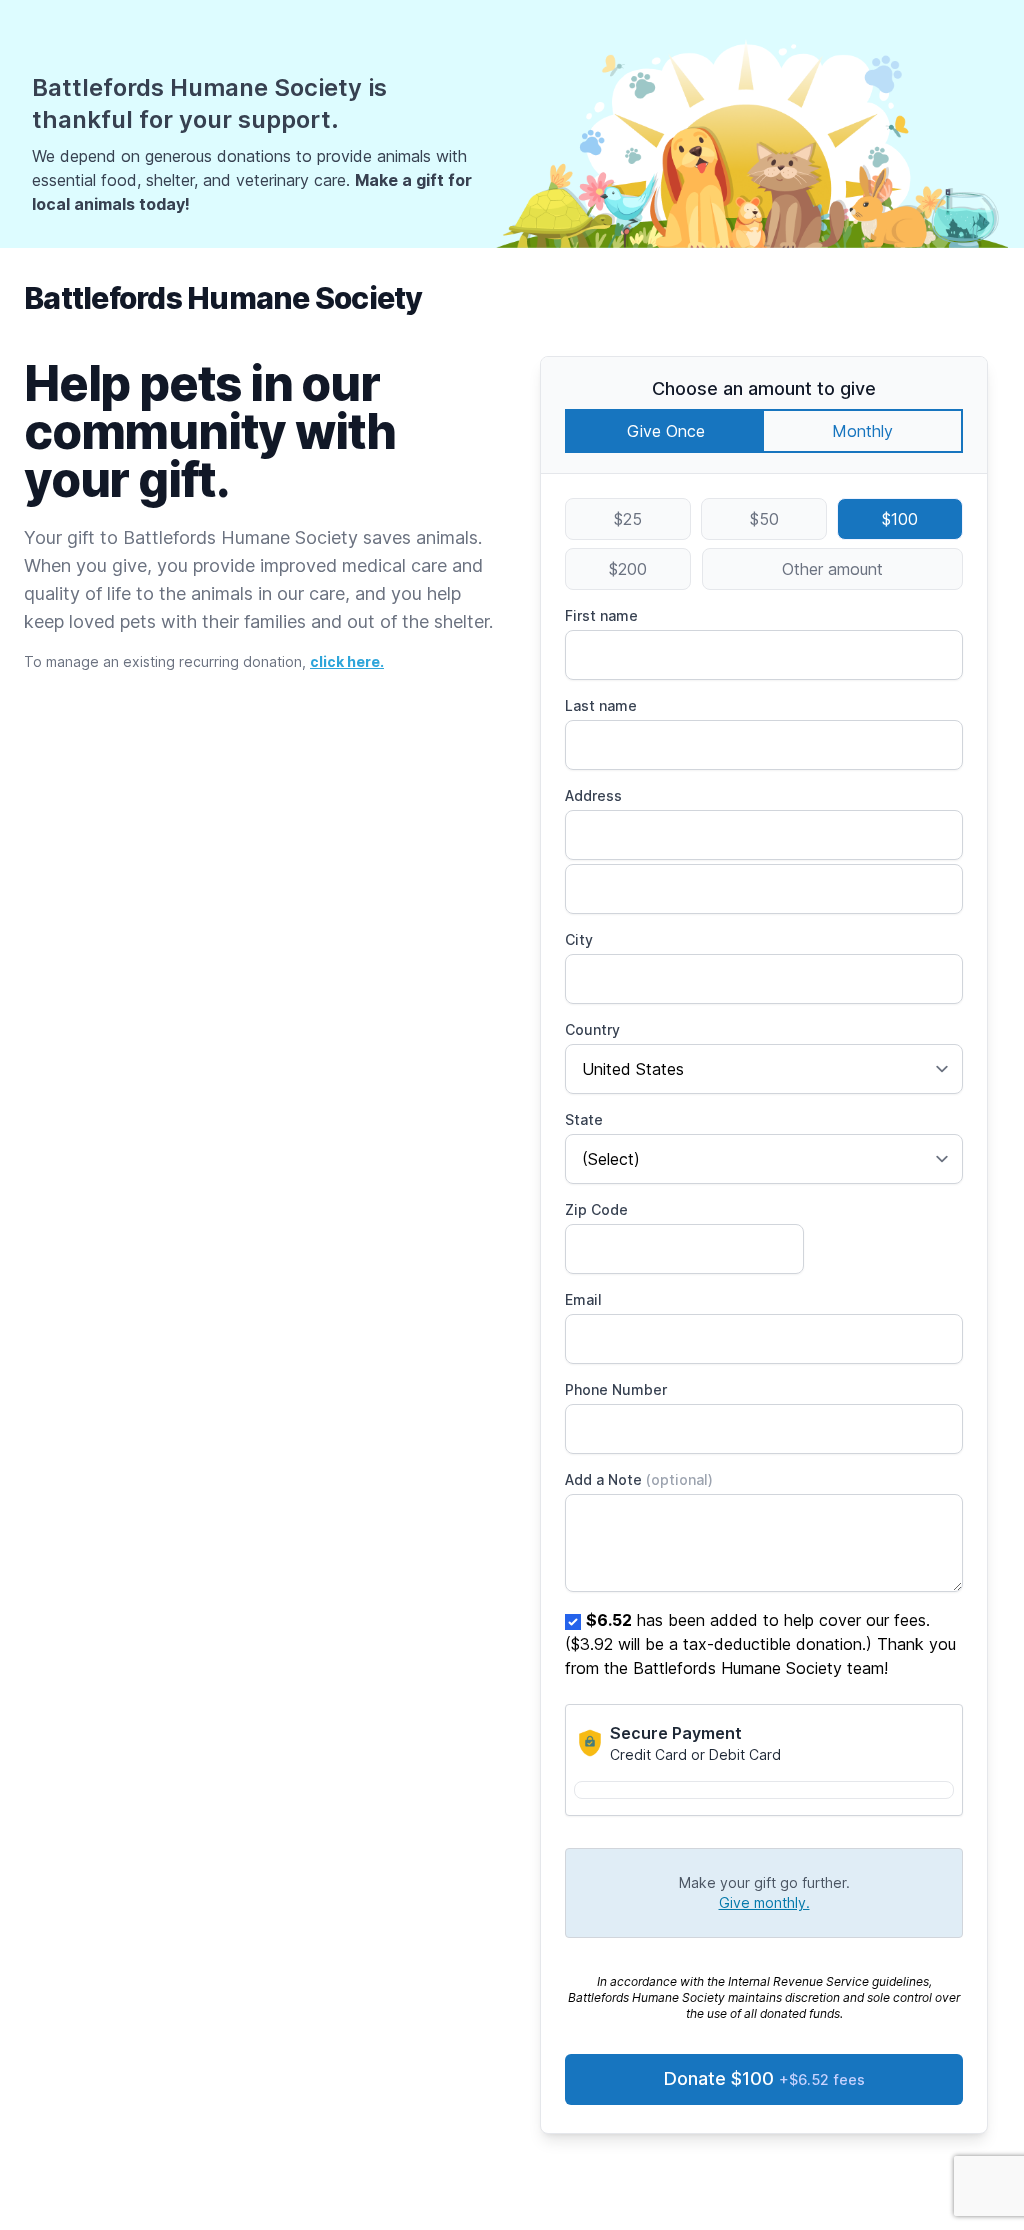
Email (583, 1299)
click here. (347, 661)
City (579, 939)
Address (593, 795)
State (584, 1119)
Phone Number (616, 1389)
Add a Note (639, 1479)
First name (601, 615)
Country (592, 1029)
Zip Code (596, 1209)
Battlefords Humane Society (223, 298)
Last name (601, 705)
